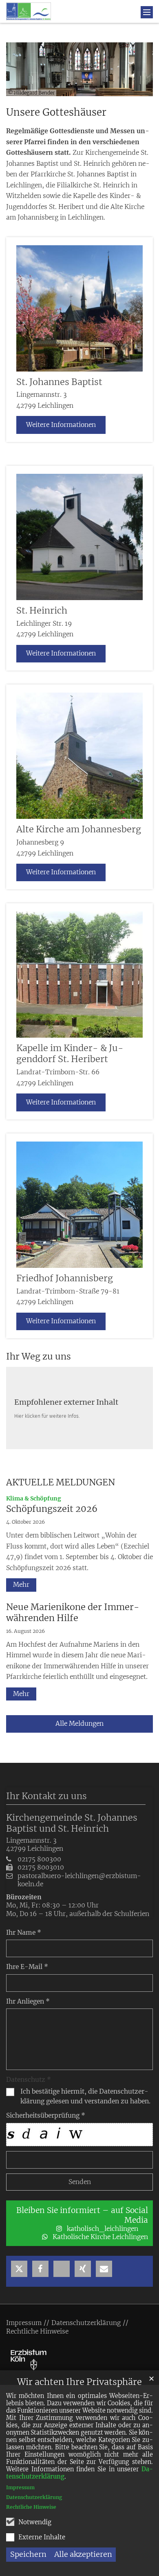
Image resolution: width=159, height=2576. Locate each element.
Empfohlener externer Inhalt (66, 1402)
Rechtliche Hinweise (31, 2507)
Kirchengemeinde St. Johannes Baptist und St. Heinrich (72, 1823)
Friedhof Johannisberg (65, 1278)
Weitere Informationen (61, 425)
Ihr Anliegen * (28, 2001)
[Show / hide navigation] (147, 12)
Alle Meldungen (79, 1724)
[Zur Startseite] (29, 11)
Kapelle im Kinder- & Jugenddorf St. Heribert (70, 1054)
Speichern (28, 2554)
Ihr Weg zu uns (39, 1356)
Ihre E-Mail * (27, 1967)
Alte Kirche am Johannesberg (79, 829)
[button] (19, 2269)
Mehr (21, 1585)
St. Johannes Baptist (59, 382)
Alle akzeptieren (83, 2554)
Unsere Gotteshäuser (56, 112)
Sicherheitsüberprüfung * (46, 2115)
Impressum (20, 2487)
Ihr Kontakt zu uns (46, 1796)
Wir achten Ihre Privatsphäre (79, 2382)
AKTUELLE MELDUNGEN (61, 1482)
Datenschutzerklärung (34, 2497)
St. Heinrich (42, 610)
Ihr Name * (24, 1933)
